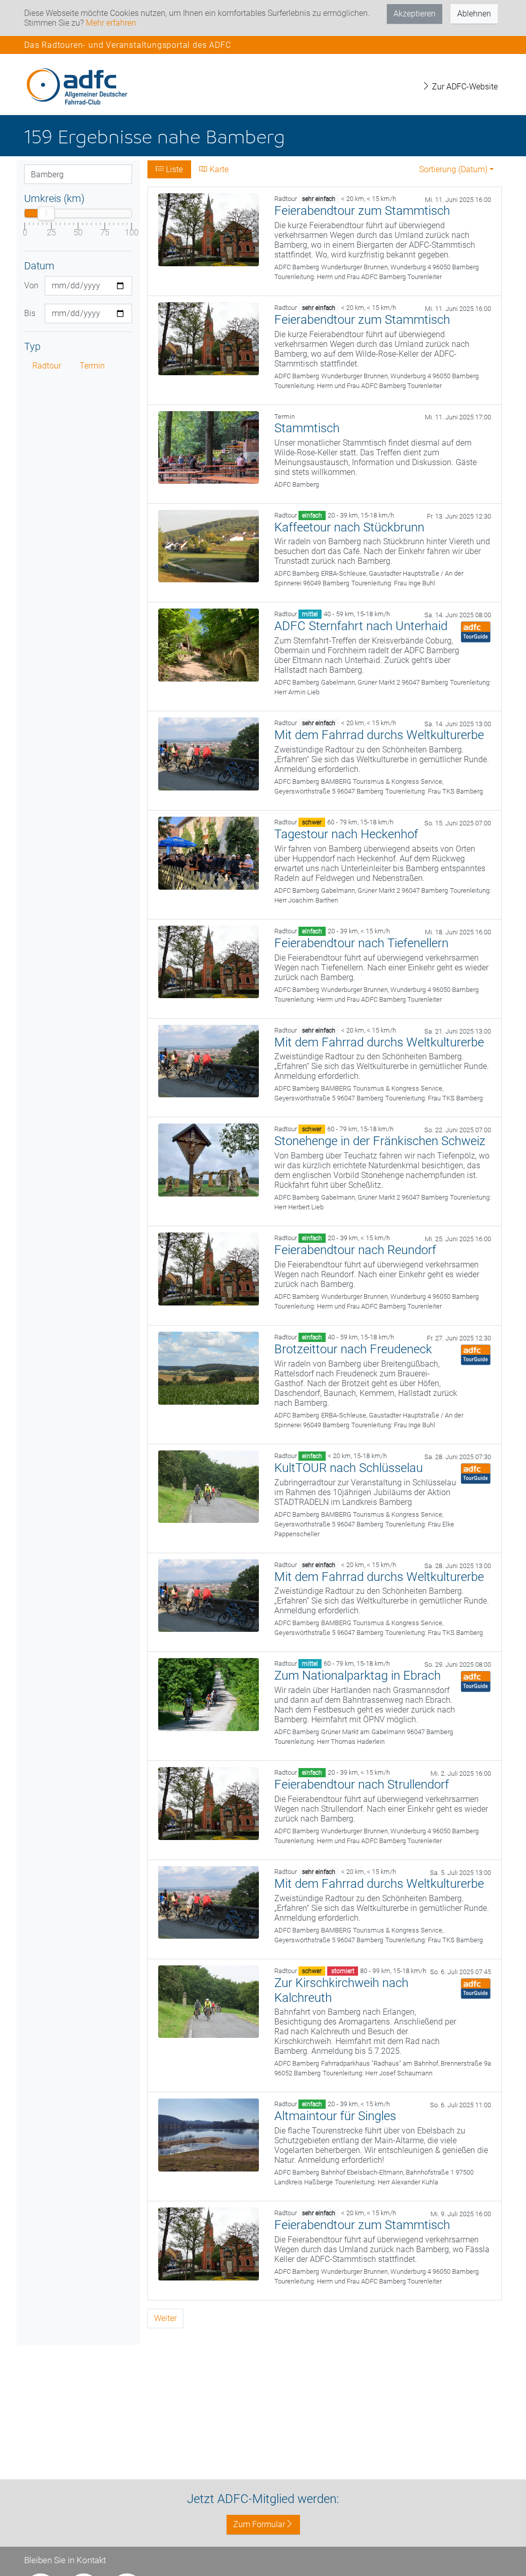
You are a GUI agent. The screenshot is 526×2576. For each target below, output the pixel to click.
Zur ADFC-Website (464, 87)
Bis (30, 313)
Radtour (47, 366)
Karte (218, 169)
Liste (173, 169)
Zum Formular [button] (259, 2524)
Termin (92, 366)
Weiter (165, 2318)
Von (31, 286)
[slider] (46, 213)
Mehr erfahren (111, 23)
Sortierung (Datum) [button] (453, 169)
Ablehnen (474, 14)
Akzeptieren (415, 14)
